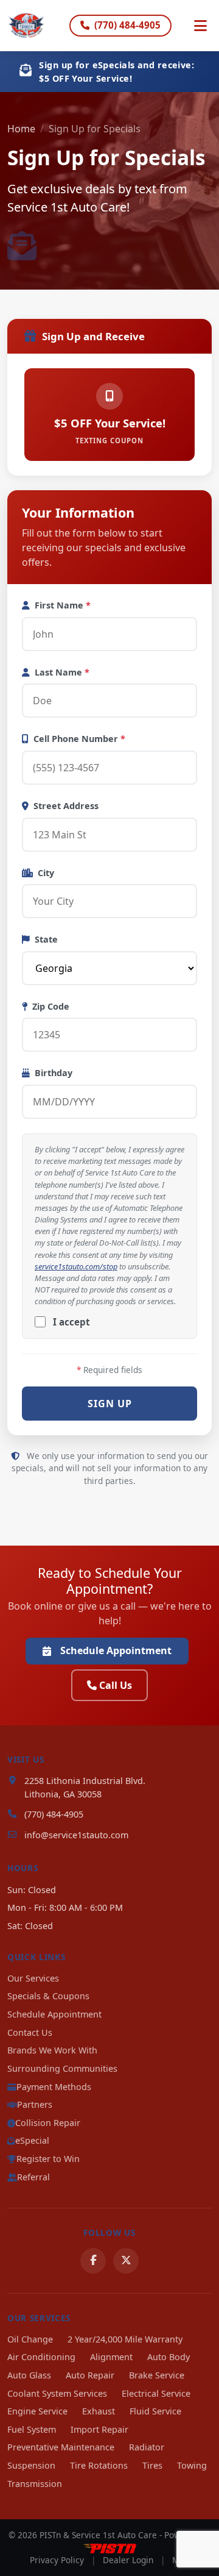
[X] (126, 2261)
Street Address (66, 806)
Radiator (147, 2447)
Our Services (33, 1978)
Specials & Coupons (48, 1996)
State (46, 939)
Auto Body (169, 2357)
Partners (35, 2104)
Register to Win (48, 2159)
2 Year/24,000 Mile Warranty (125, 2339)
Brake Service (157, 2375)
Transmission (35, 2484)
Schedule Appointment (116, 1650)
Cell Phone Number (79, 739)
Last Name (62, 672)
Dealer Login (128, 2560)
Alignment (111, 2357)
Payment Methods (54, 2087)
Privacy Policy (57, 2560)
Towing (192, 2465)
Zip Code (51, 1006)
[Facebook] (93, 2261)
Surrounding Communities (62, 2068)
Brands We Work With (52, 2050)
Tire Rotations (99, 2465)
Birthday (54, 1073)
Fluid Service (155, 2411)
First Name (63, 605)
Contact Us (30, 2032)
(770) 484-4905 (127, 25)
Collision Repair (48, 2123)
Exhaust (99, 2411)
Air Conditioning (41, 2357)
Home (21, 129)
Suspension (31, 2465)
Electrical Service (156, 2393)
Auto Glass (29, 2375)
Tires (152, 2465)
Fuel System (32, 2429)
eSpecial (32, 2140)
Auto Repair (90, 2375)
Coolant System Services (57, 2393)
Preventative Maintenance (61, 2447)
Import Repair (99, 2429)
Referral (33, 2177)
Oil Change (30, 2339)
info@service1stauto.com (76, 1835)
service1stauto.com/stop (76, 1266)
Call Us (116, 1685)
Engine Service (37, 2411)
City (46, 873)
